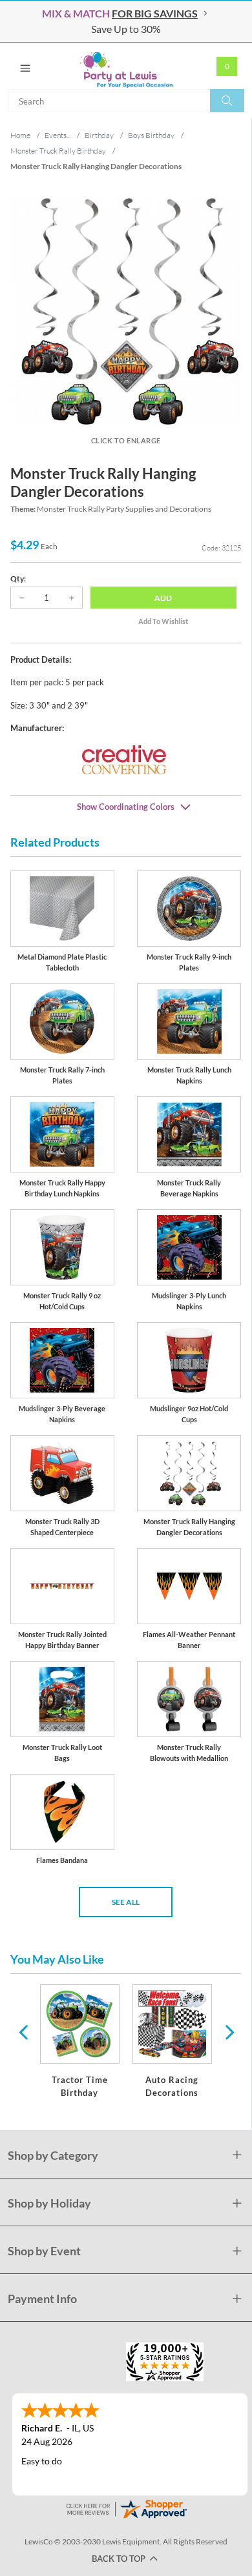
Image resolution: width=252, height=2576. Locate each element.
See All (126, 1902)
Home (20, 135)
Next (228, 2031)
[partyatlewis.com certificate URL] (126, 2508)
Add (163, 598)
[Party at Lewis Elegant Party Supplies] (126, 66)
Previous (23, 2031)
